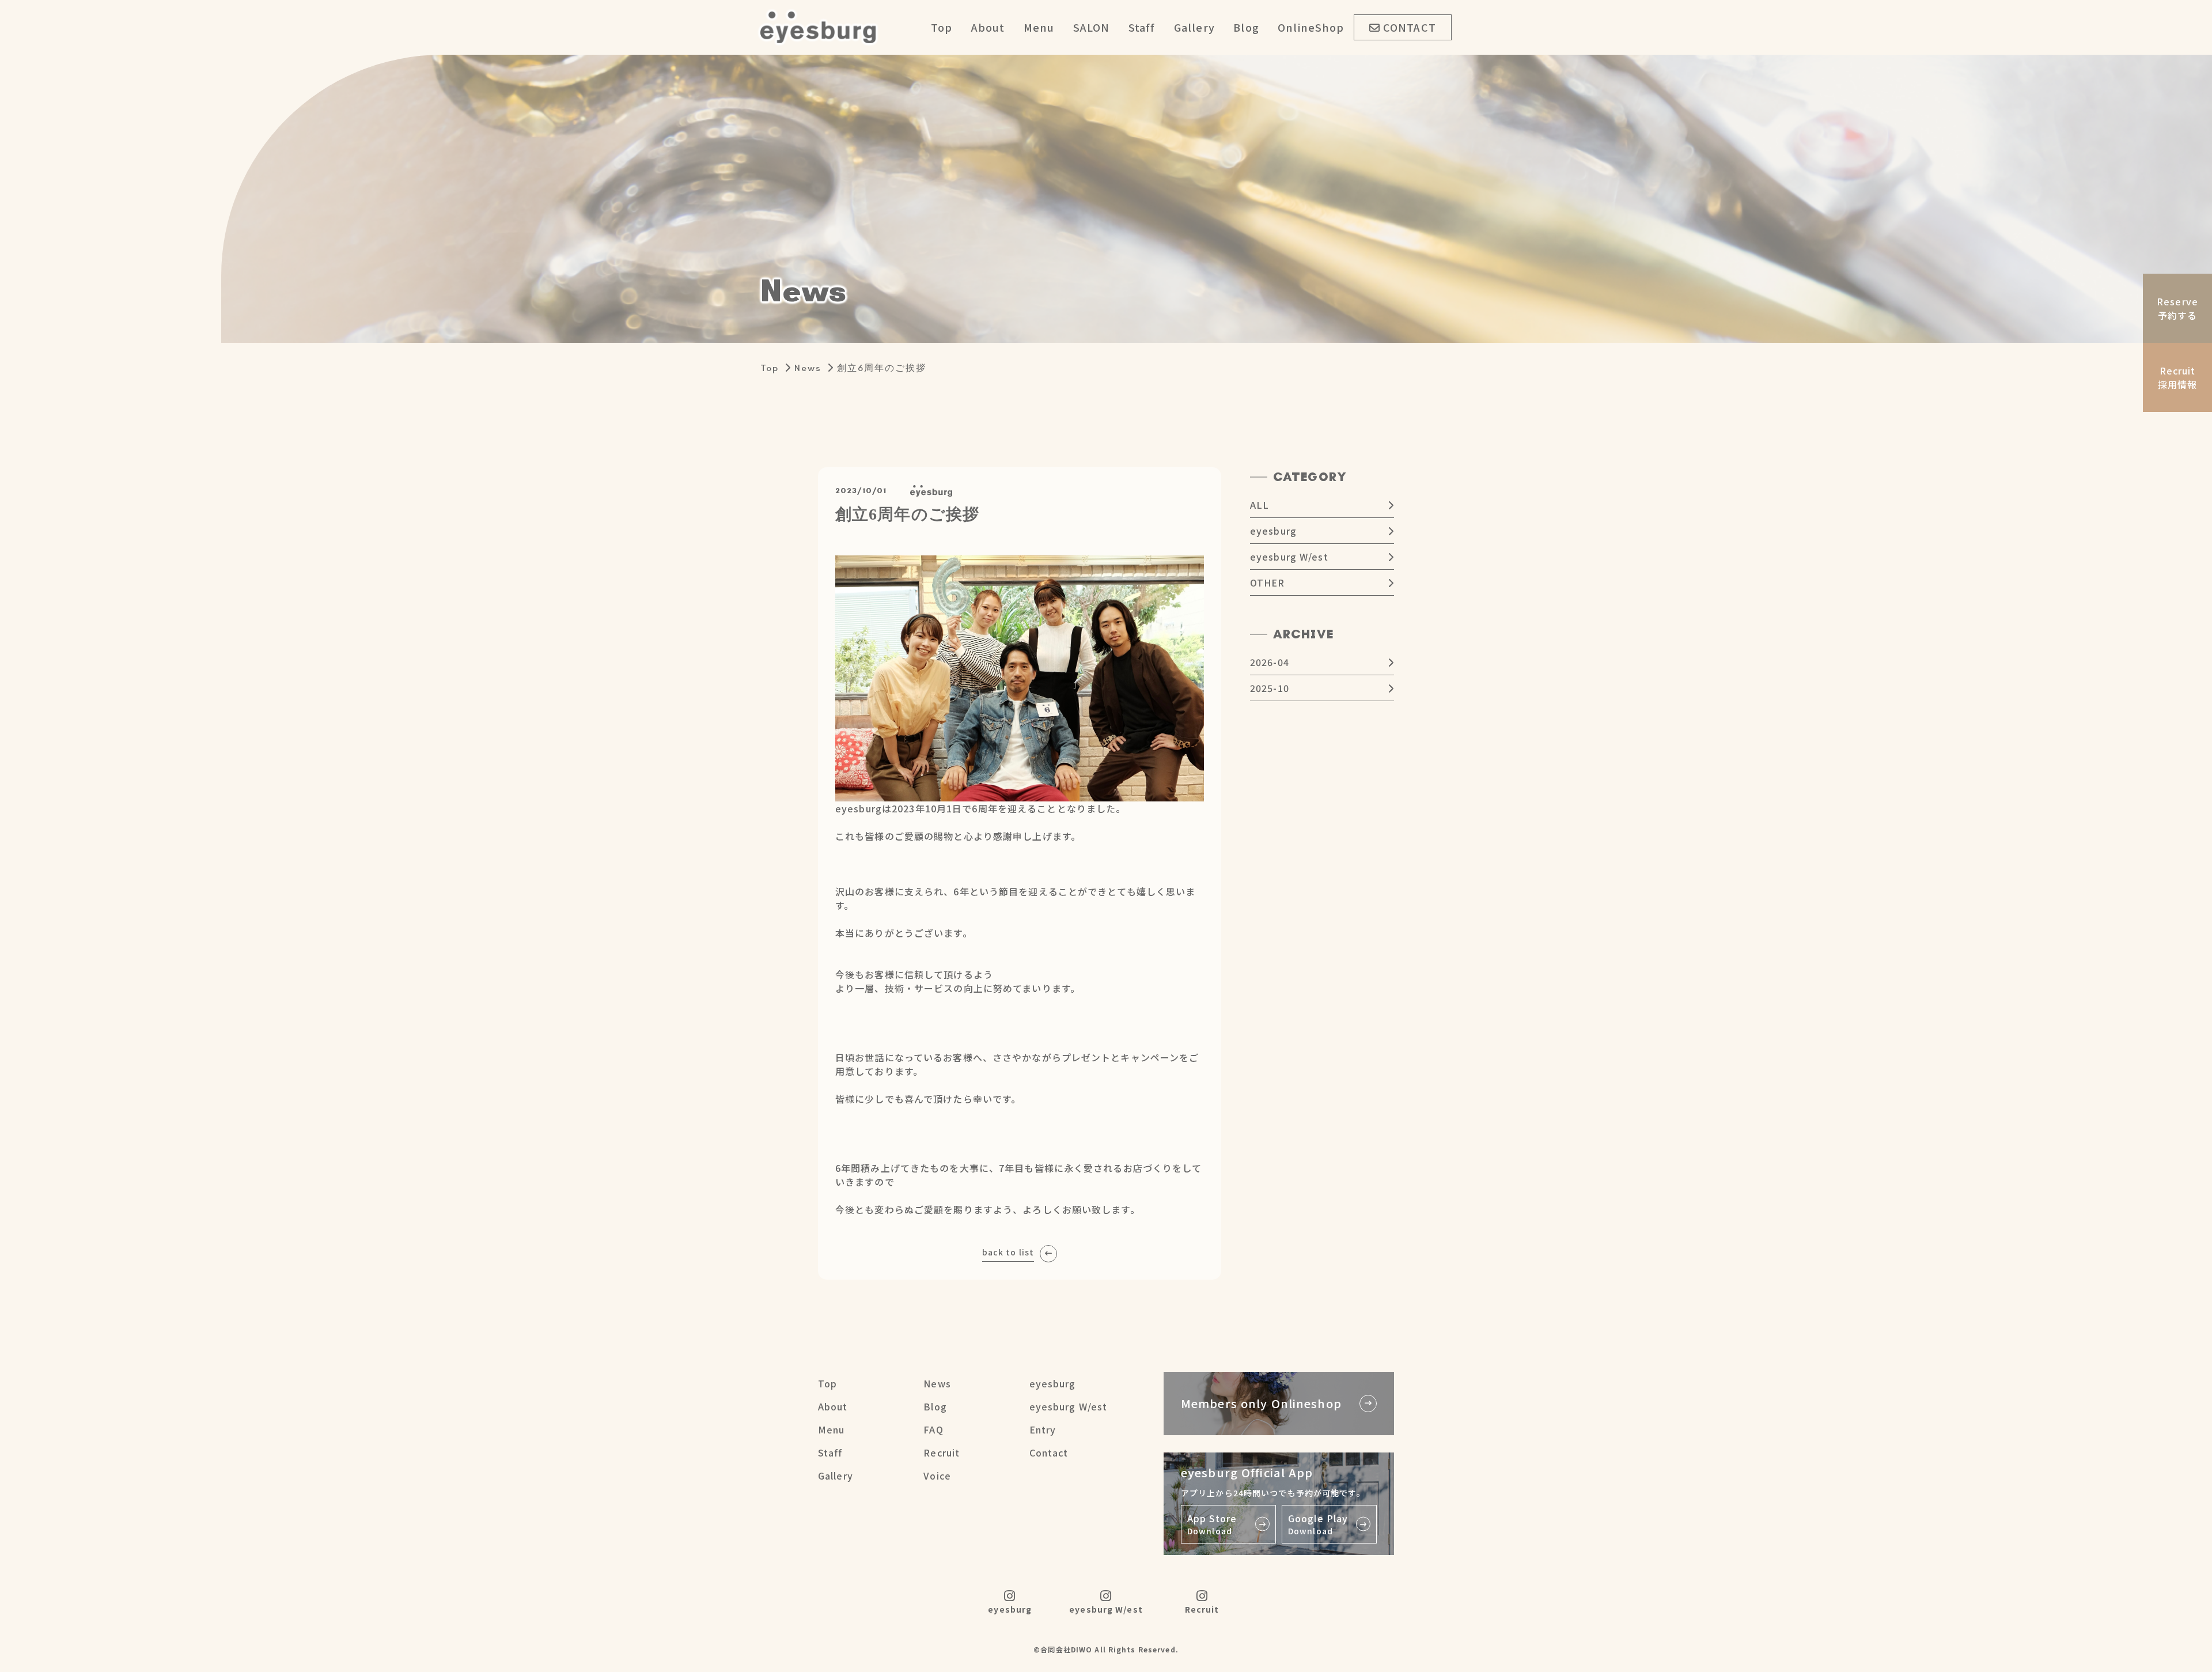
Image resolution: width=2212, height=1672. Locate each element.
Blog (1246, 27)
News (808, 368)
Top (942, 27)
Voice (937, 1476)
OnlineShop (1311, 27)
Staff (1142, 27)
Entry (1043, 1429)
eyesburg (1273, 531)
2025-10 (1270, 688)
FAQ (933, 1429)
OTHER (1268, 582)
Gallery (1194, 27)
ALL (1260, 505)
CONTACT (1410, 27)
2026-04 (1270, 662)
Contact (1049, 1452)
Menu (1039, 27)
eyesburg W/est (1289, 557)
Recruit (942, 1452)
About (988, 27)
